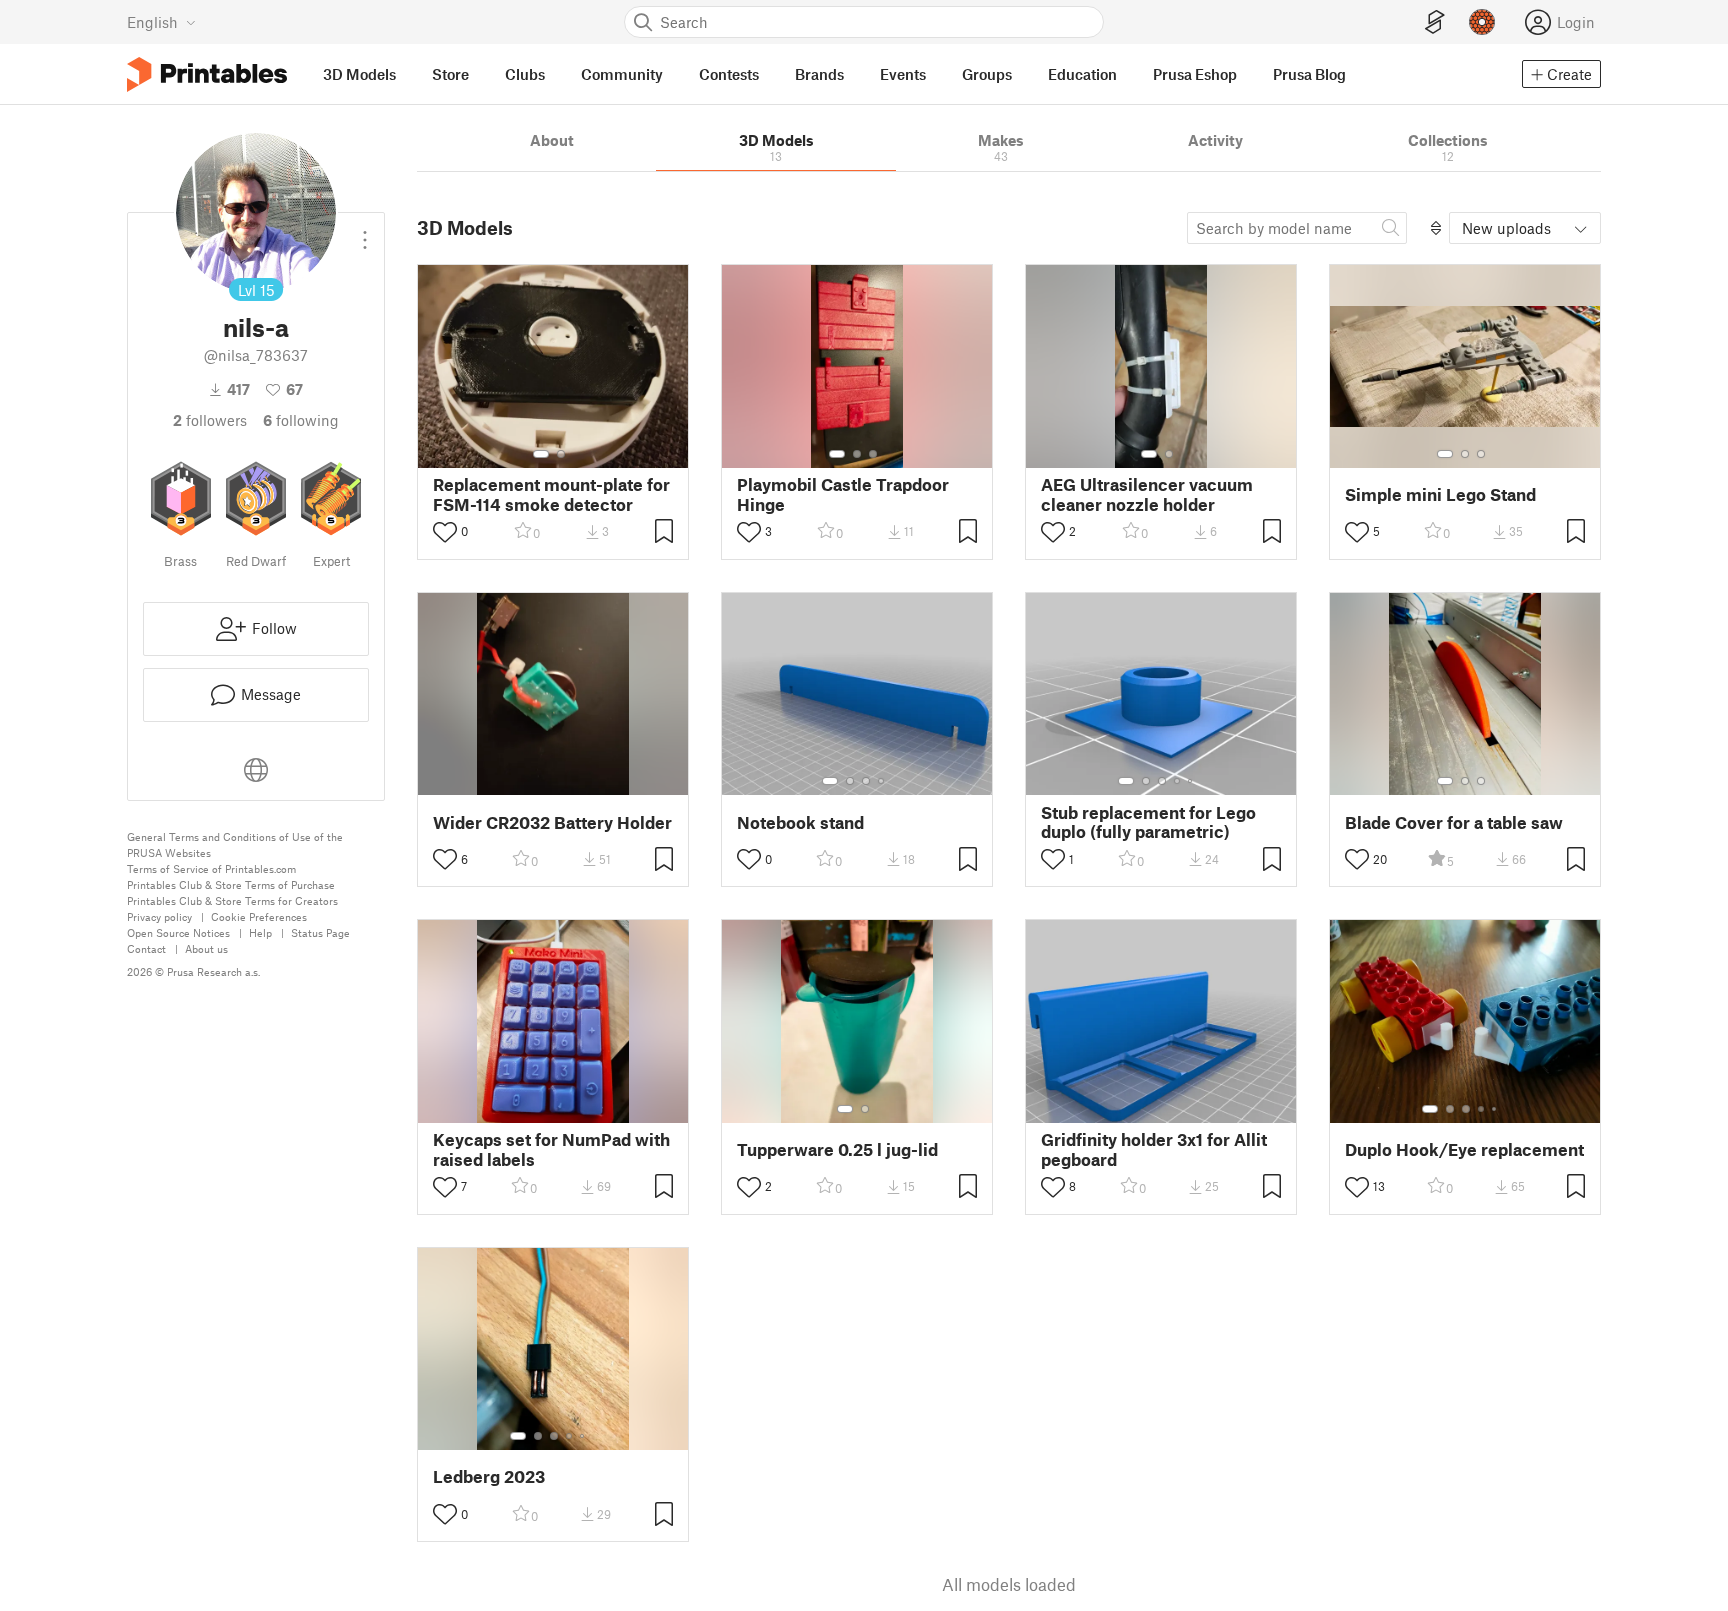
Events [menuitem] (903, 74)
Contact (146, 948)
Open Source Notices (178, 932)
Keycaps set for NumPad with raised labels (551, 1149)
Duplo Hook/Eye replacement (1464, 1149)
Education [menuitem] (1082, 74)
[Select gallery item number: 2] (561, 454)
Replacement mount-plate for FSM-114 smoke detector (551, 494)
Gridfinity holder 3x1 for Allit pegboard (1154, 1149)
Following (301, 420)
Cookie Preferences (259, 916)
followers (210, 420)
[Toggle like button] (445, 532)
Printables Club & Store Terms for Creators (232, 900)
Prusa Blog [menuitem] (1309, 74)
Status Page (320, 932)
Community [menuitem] (622, 74)
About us (206, 948)
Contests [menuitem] (729, 74)
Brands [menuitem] (819, 74)
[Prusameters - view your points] (1482, 22)
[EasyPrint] (1435, 22)
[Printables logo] (207, 74)
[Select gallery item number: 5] (1192, 781)
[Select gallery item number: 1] (541, 454)
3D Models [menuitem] (359, 74)
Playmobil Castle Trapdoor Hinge (843, 494)
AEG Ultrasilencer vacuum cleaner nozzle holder (1147, 494)
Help (260, 932)
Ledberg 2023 (489, 1476)
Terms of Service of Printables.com (211, 868)
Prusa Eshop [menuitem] (1195, 74)
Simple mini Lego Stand (1440, 494)
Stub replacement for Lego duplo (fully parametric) (1148, 822)
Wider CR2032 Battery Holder (552, 822)
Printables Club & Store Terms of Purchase (231, 884)
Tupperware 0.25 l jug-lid (837, 1149)
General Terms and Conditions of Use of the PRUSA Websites (235, 844)
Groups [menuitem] (987, 74)
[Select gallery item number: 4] (882, 781)
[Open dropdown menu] (365, 232)
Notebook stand (800, 822)
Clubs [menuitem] (525, 74)
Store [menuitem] (450, 74)
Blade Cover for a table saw (1454, 822)
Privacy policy (159, 916)
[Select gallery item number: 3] (873, 454)
